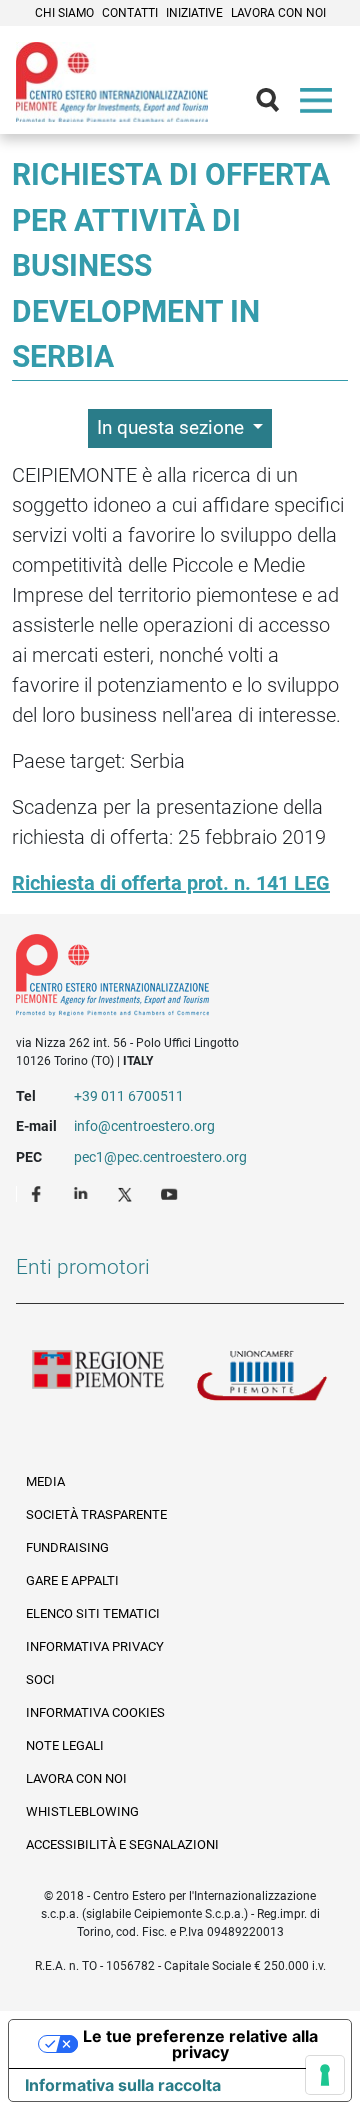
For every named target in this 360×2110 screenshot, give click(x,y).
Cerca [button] (276, 105)
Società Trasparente (96, 1514)
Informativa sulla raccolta (123, 2085)
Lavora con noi (278, 13)
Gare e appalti (72, 1580)
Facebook (39, 1193)
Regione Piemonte (98, 1382)
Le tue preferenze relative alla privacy (200, 2044)
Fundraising (67, 1547)
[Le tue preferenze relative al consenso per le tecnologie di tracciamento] (325, 2075)
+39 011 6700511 (129, 1096)
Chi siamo (64, 13)
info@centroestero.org (144, 1126)
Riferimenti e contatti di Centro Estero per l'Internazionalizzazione (163, 979)
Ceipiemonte (112, 82)
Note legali (65, 1745)
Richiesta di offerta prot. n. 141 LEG (171, 883)
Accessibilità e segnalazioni (122, 1844)
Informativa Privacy (95, 1646)
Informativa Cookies (95, 1712)
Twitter (127, 1193)
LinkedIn (83, 1193)
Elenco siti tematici (93, 1613)
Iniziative (194, 13)
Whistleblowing (82, 1811)
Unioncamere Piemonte (262, 1382)
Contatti (130, 13)
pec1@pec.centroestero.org (160, 1157)
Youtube (171, 1193)
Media (45, 1481)
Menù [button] (320, 105)
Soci (40, 1679)
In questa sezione (173, 427)
